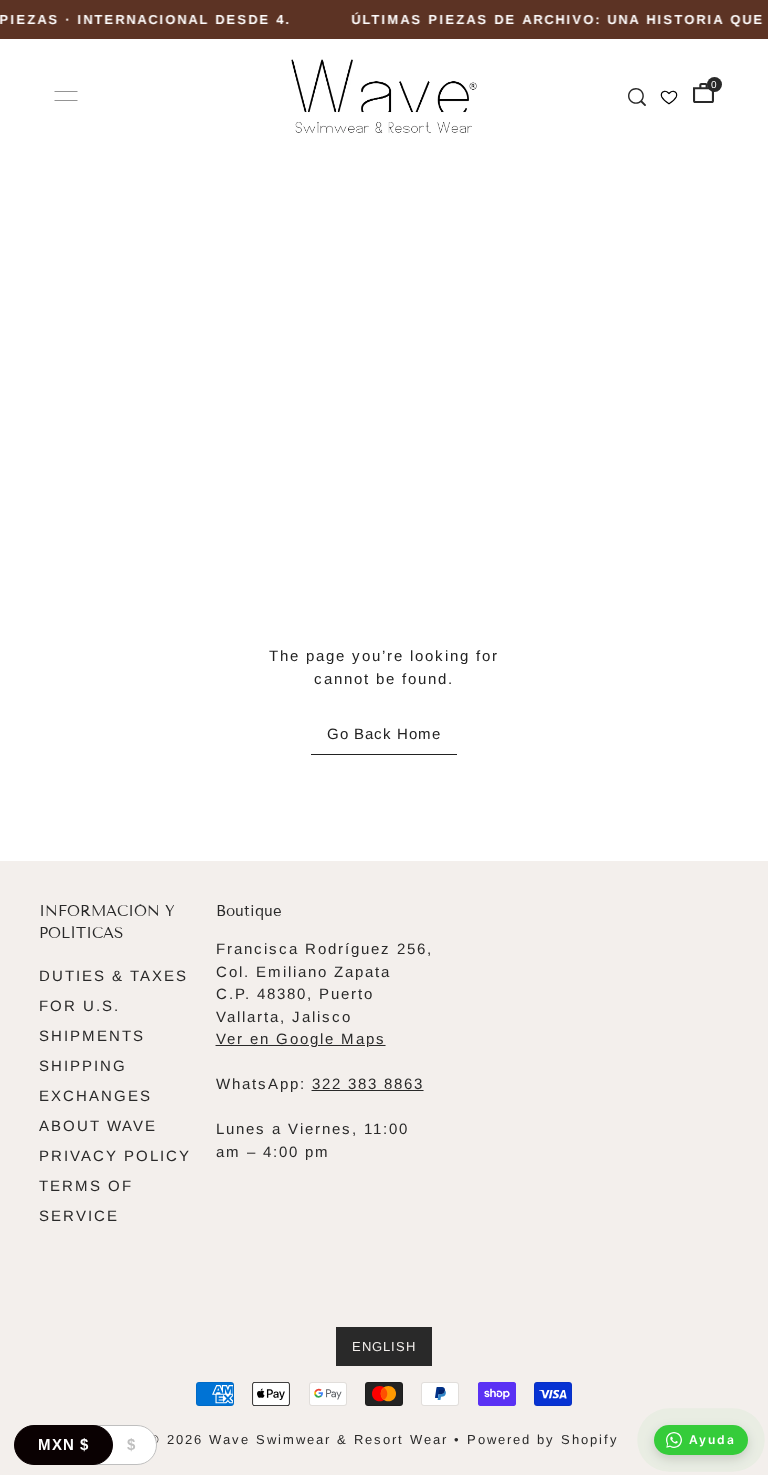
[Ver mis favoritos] (669, 95)
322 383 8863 (368, 1083)
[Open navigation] (66, 96)
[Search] (637, 95)
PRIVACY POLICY (115, 1155)
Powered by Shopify (543, 1439)
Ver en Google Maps (301, 1038)
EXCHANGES (95, 1095)
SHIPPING (83, 1065)
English (384, 1346)
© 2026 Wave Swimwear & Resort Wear (298, 1439)
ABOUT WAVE (98, 1125)
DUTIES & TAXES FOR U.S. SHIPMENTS (113, 1005)
